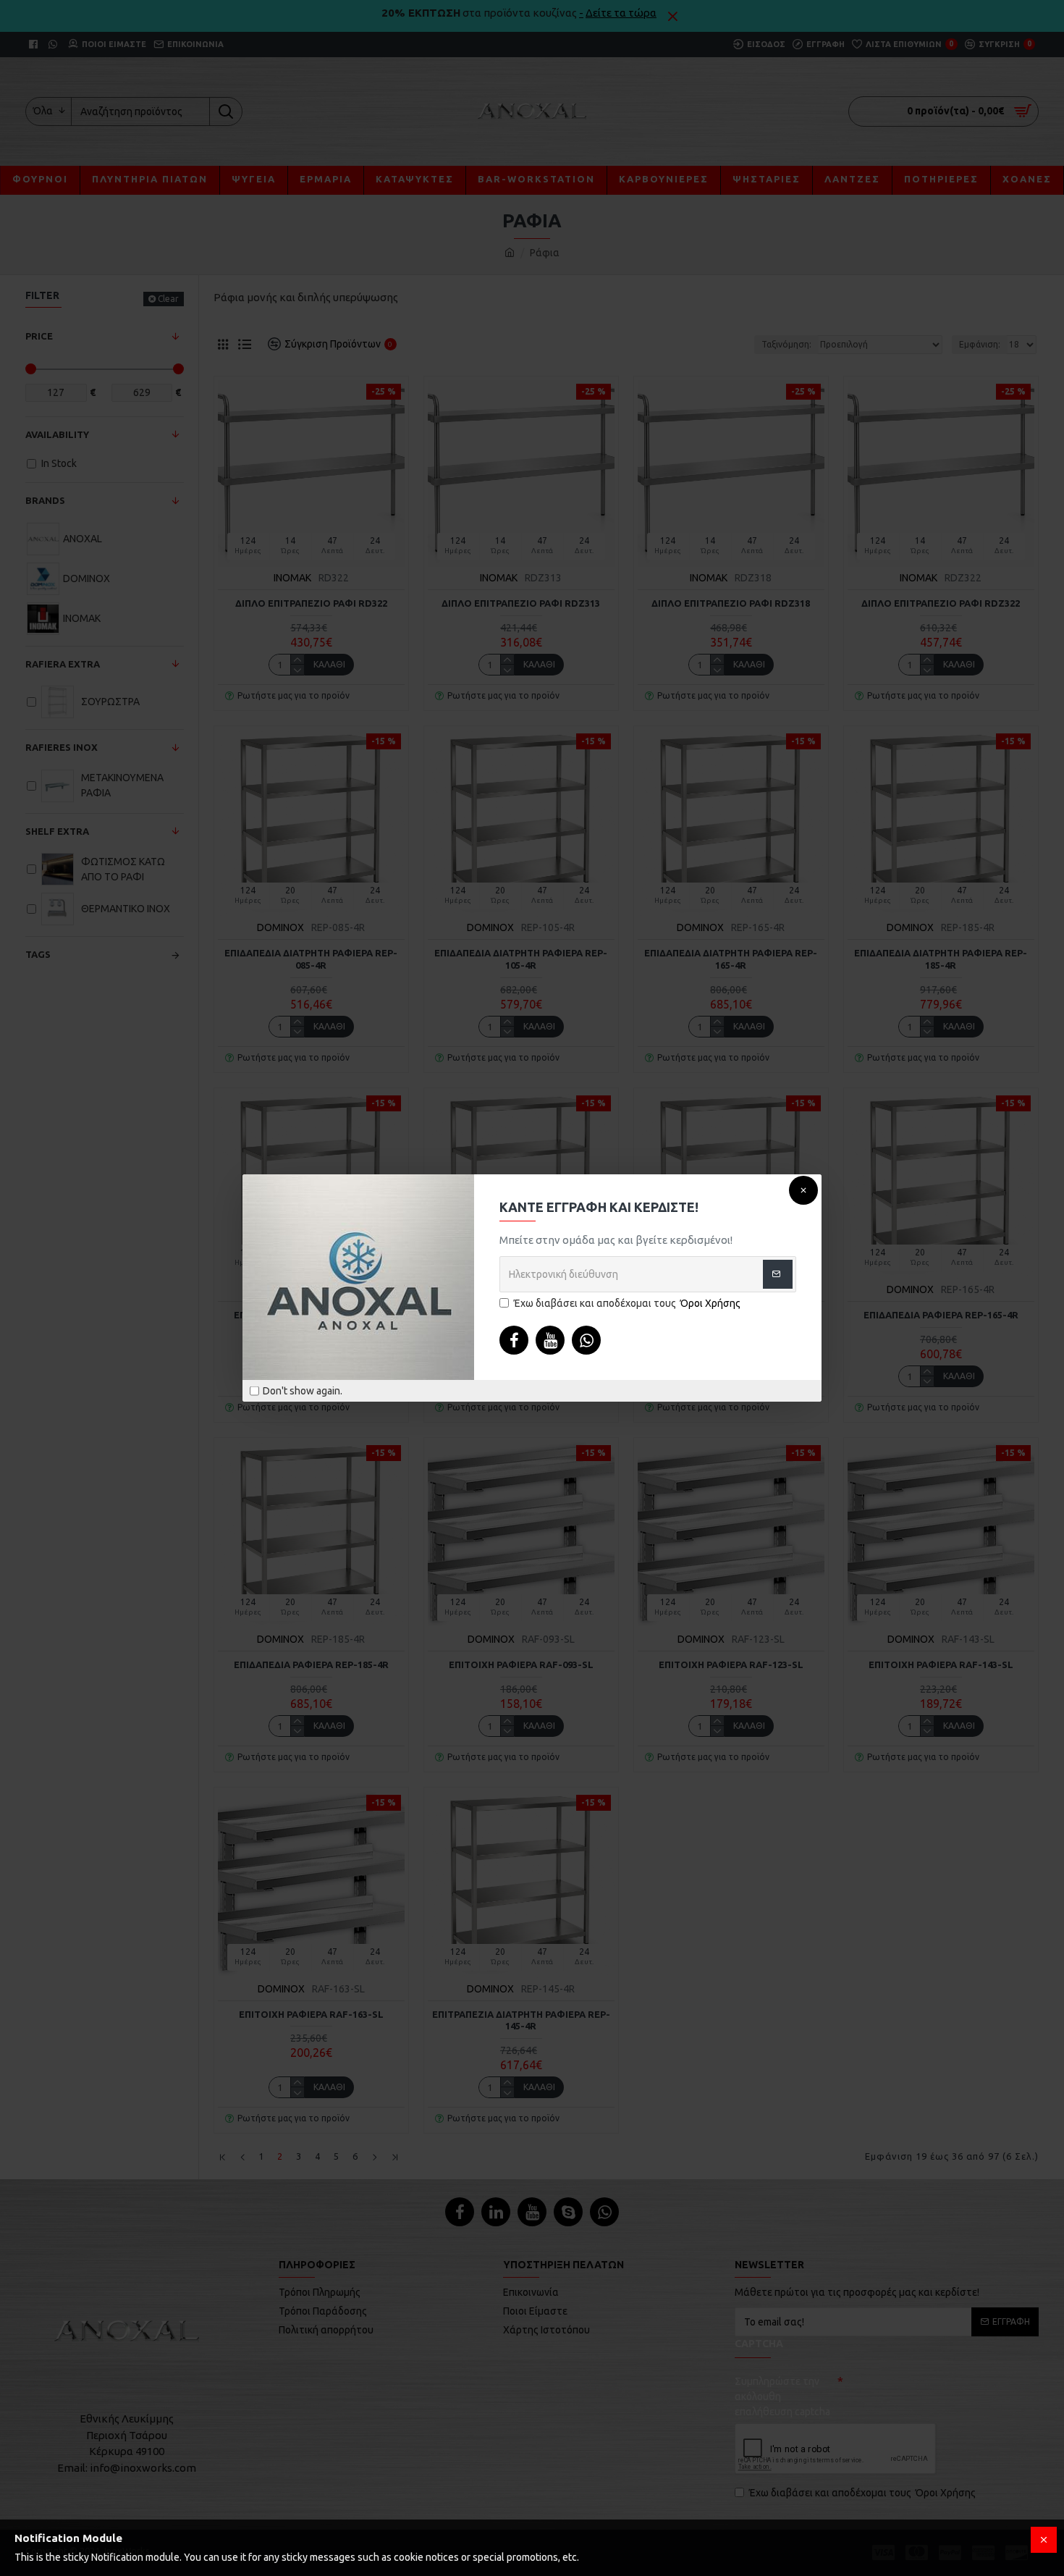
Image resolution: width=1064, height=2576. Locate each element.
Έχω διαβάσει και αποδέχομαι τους (627, 1303)
